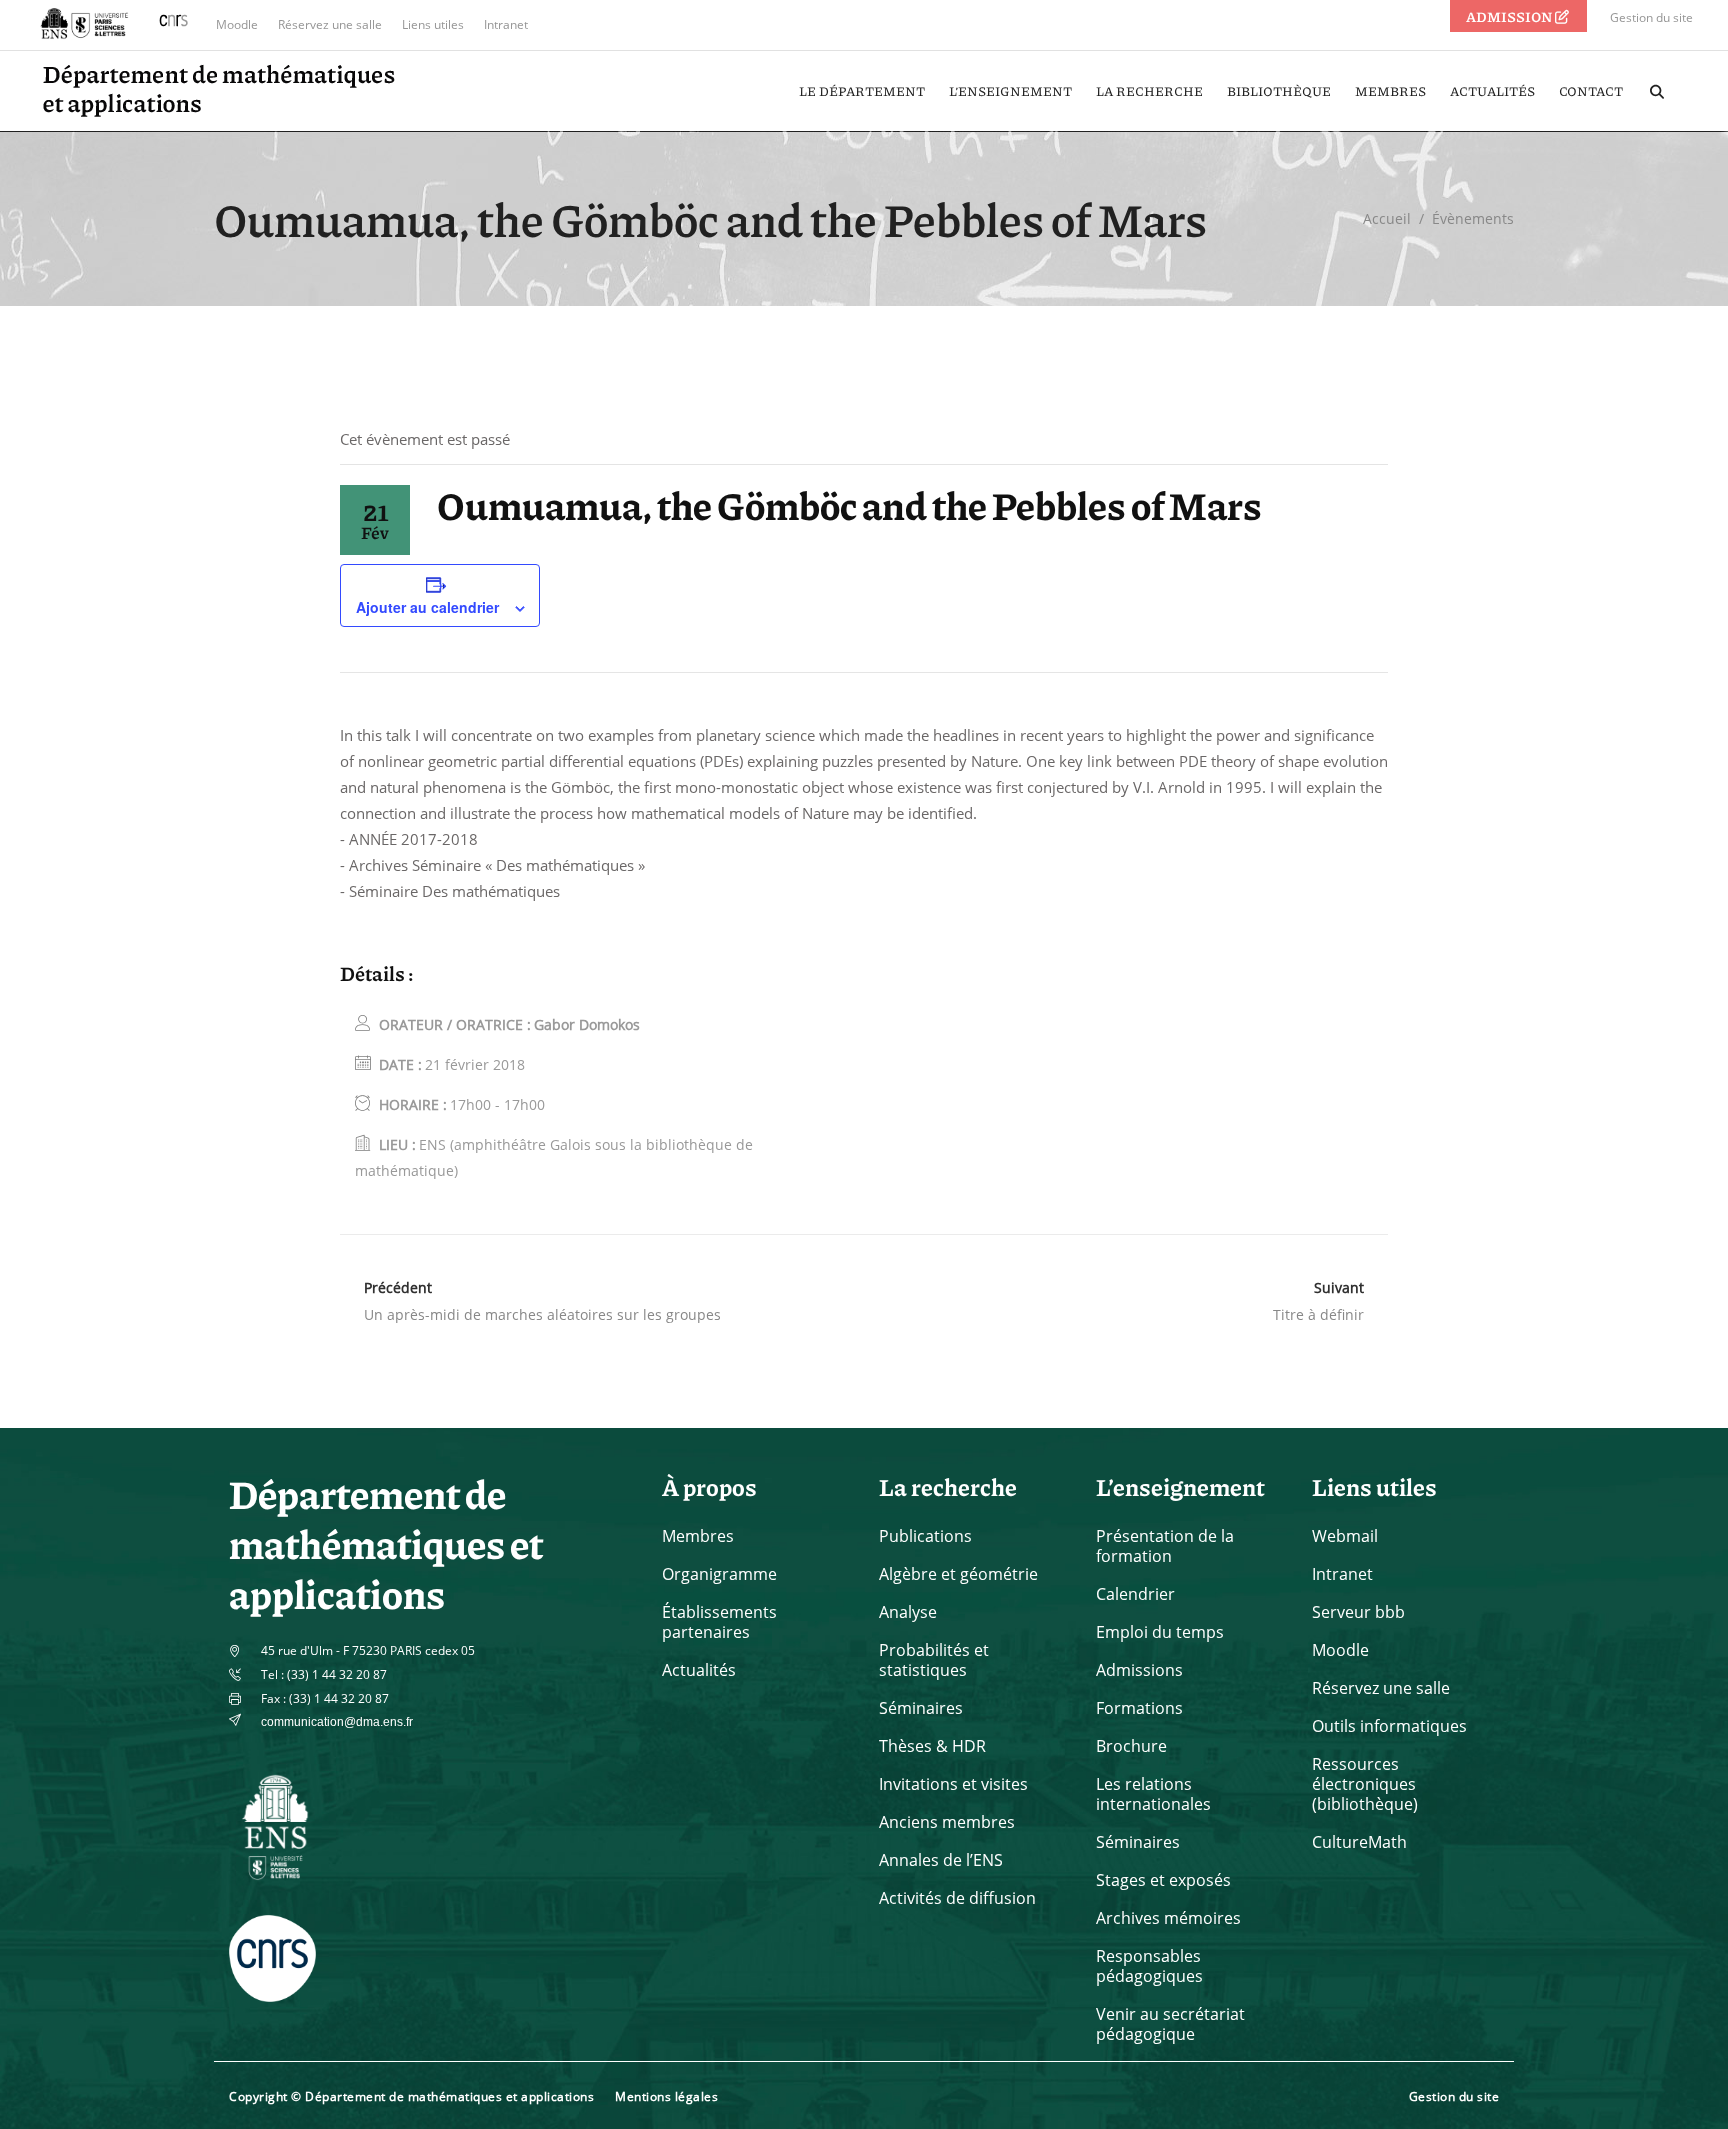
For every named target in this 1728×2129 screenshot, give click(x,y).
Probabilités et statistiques (934, 1660)
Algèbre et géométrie (958, 1574)
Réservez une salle (330, 24)
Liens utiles (433, 24)
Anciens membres (947, 1822)
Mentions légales (666, 2096)
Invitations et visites (953, 1784)
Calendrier (1135, 1594)
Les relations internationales (1153, 1794)
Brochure (1131, 1746)
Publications (925, 1536)
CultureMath (1359, 1842)
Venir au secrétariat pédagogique (1170, 2024)
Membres (698, 1536)
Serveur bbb (1358, 1612)
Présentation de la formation (1165, 1546)
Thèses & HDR (932, 1746)
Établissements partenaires (719, 1622)
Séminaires (921, 1708)
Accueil (1387, 218)
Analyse (908, 1612)
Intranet (506, 24)
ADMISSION (1510, 16)
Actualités (699, 1670)
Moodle (237, 24)
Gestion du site (1651, 17)
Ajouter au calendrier (427, 607)
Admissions (1139, 1670)
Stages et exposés (1163, 1880)
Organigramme (719, 1574)
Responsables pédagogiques (1149, 1966)
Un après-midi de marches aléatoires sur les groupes (542, 1314)
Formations (1139, 1708)
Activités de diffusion (957, 1898)
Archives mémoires (1168, 1918)
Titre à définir (1318, 1314)
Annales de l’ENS (941, 1860)
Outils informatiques (1389, 1726)
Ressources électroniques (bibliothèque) (1365, 1784)
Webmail (1345, 1536)
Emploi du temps (1160, 1632)
